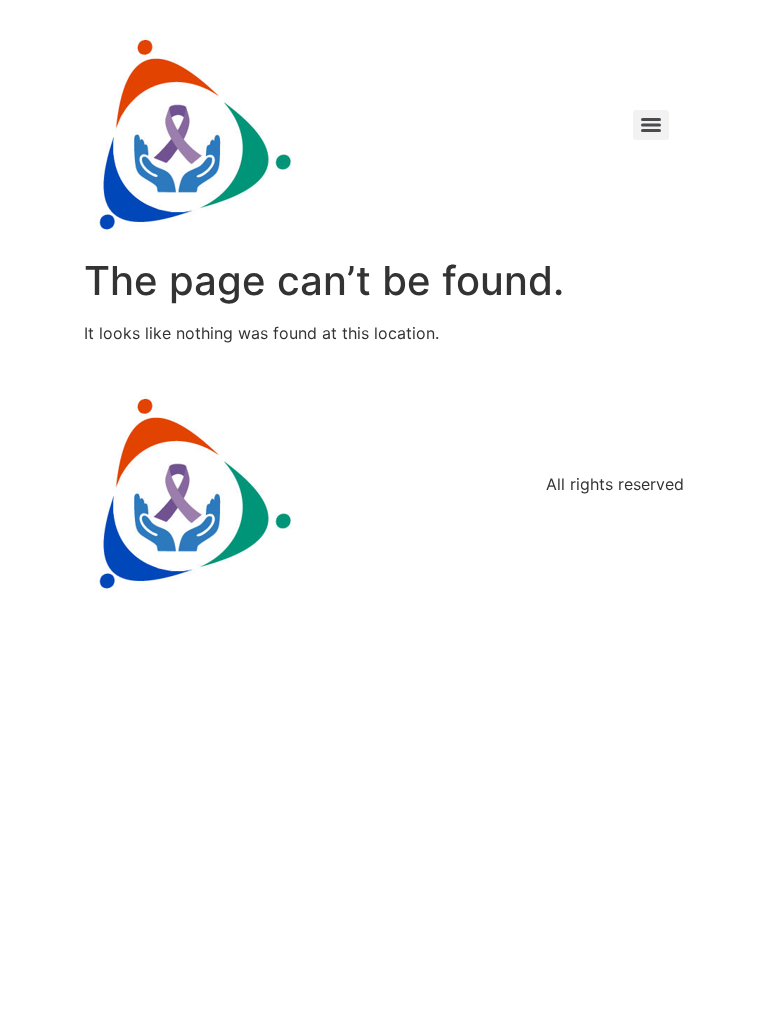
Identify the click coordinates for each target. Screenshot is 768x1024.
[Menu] (651, 125)
